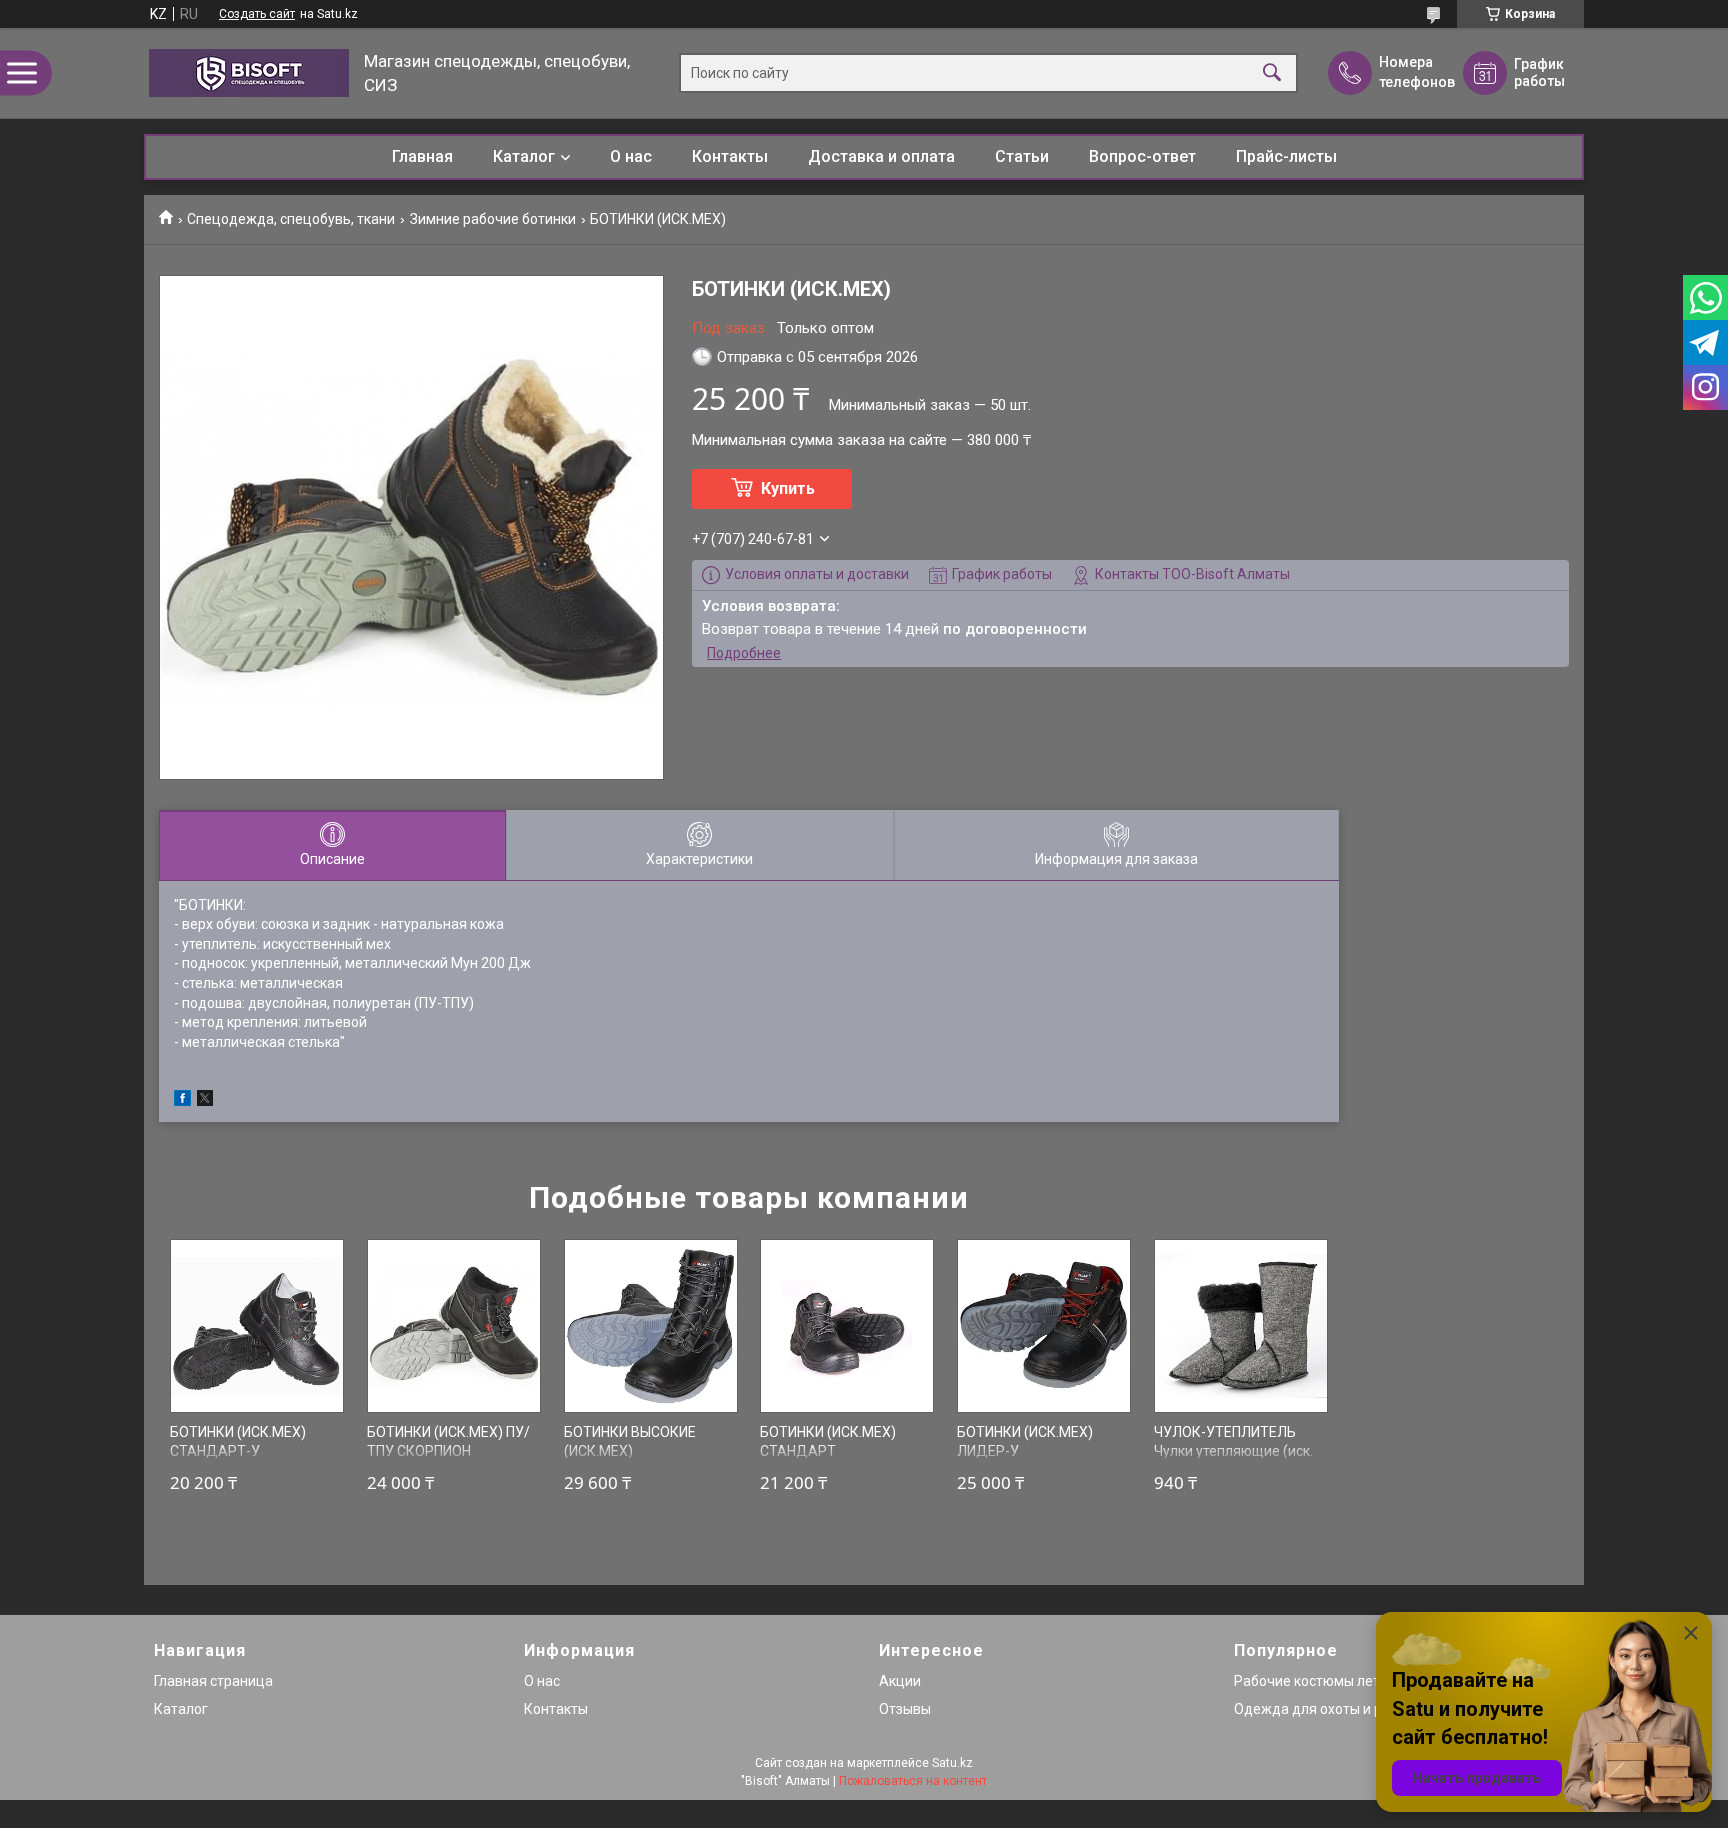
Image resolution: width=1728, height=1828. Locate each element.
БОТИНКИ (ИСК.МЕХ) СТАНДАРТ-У (238, 1442)
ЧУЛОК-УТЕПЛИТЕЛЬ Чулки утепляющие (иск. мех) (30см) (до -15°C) (1233, 1451)
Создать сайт (257, 14)
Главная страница (213, 1681)
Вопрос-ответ (1142, 156)
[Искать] (1272, 73)
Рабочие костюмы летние (1319, 1681)
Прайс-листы (1286, 156)
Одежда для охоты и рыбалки (1332, 1709)
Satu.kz (952, 1763)
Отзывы (905, 1709)
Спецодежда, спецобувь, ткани (291, 219)
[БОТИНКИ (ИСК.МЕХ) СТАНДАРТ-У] (257, 1326)
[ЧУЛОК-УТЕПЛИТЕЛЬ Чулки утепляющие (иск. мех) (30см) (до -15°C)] (1241, 1326)
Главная (422, 156)
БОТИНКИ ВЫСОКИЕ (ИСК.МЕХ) (630, 1442)
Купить (788, 488)
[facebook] (182, 1101)
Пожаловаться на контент (913, 1781)
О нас (631, 156)
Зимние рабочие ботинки (493, 219)
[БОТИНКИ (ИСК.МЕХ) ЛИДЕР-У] (1044, 1326)
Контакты (730, 156)
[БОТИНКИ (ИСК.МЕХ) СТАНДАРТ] (847, 1326)
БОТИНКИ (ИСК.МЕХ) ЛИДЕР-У (1025, 1442)
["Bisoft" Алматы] (249, 73)
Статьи (1022, 156)
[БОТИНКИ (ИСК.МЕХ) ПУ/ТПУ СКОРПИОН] (454, 1326)
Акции (900, 1681)
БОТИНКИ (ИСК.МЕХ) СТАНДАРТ (828, 1442)
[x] (205, 1101)
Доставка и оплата (881, 156)
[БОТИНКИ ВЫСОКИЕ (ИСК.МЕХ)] (651, 1326)
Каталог (524, 156)
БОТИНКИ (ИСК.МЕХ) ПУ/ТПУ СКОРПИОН (448, 1442)
